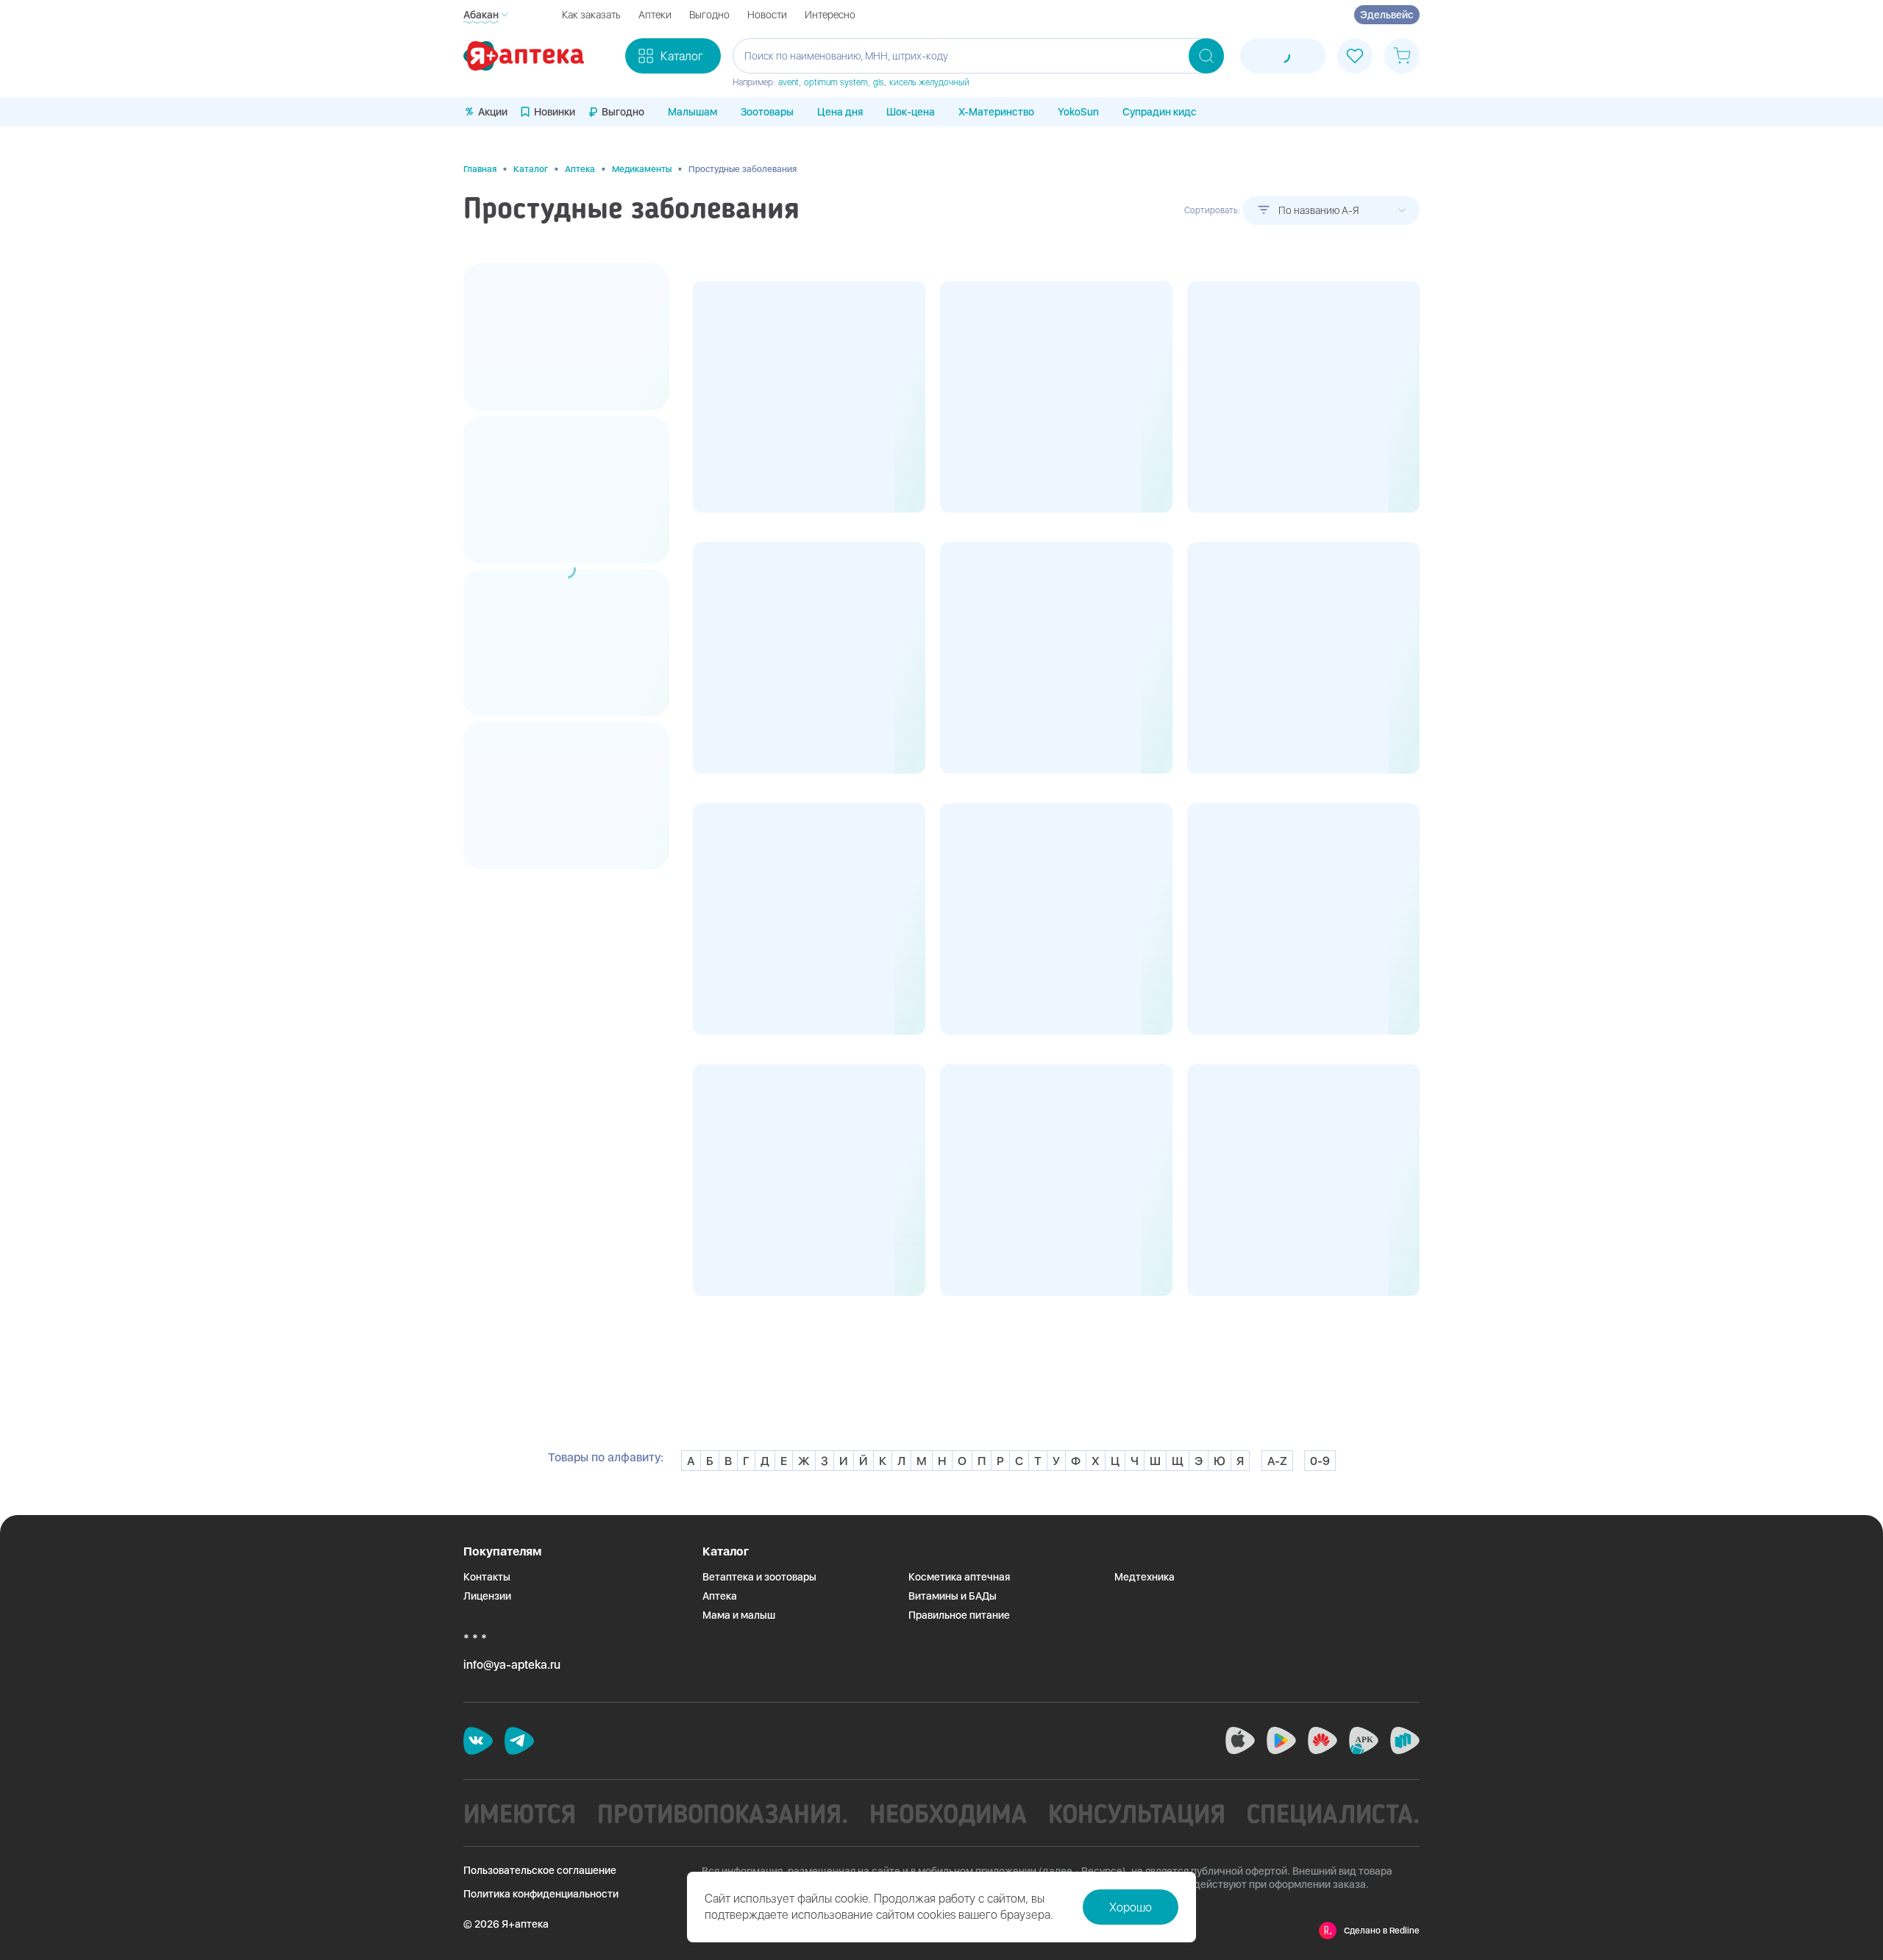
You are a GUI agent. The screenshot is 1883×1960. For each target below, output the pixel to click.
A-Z (1277, 1461)
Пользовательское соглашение (540, 1870)
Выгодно (709, 15)
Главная (480, 169)
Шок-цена (911, 112)
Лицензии (487, 1596)
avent (789, 82)
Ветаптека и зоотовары (759, 1577)
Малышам (693, 112)
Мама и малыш (739, 1615)
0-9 (1320, 1461)
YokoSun (1078, 112)
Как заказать (591, 15)
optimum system (836, 82)
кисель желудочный (929, 82)
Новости (767, 15)
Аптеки (655, 15)
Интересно (830, 15)
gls (879, 82)
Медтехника (1145, 1577)
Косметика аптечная (959, 1577)
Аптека (580, 169)
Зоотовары (767, 112)
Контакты (487, 1577)
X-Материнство (996, 112)
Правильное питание (959, 1615)
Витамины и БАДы (953, 1596)
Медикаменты (642, 169)
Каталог (531, 169)
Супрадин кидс (1160, 112)
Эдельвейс (1387, 15)
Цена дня (840, 112)
